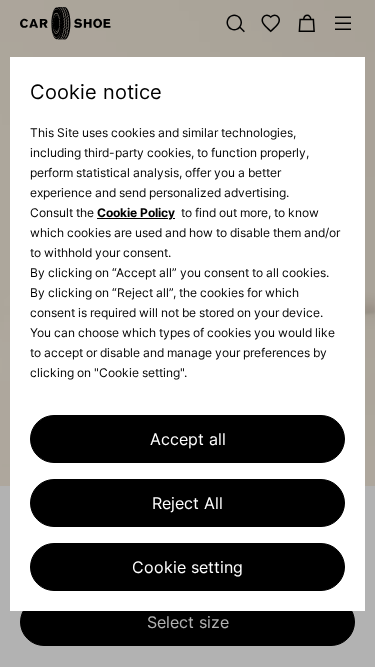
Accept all (188, 439)
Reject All (187, 503)
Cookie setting (187, 567)
